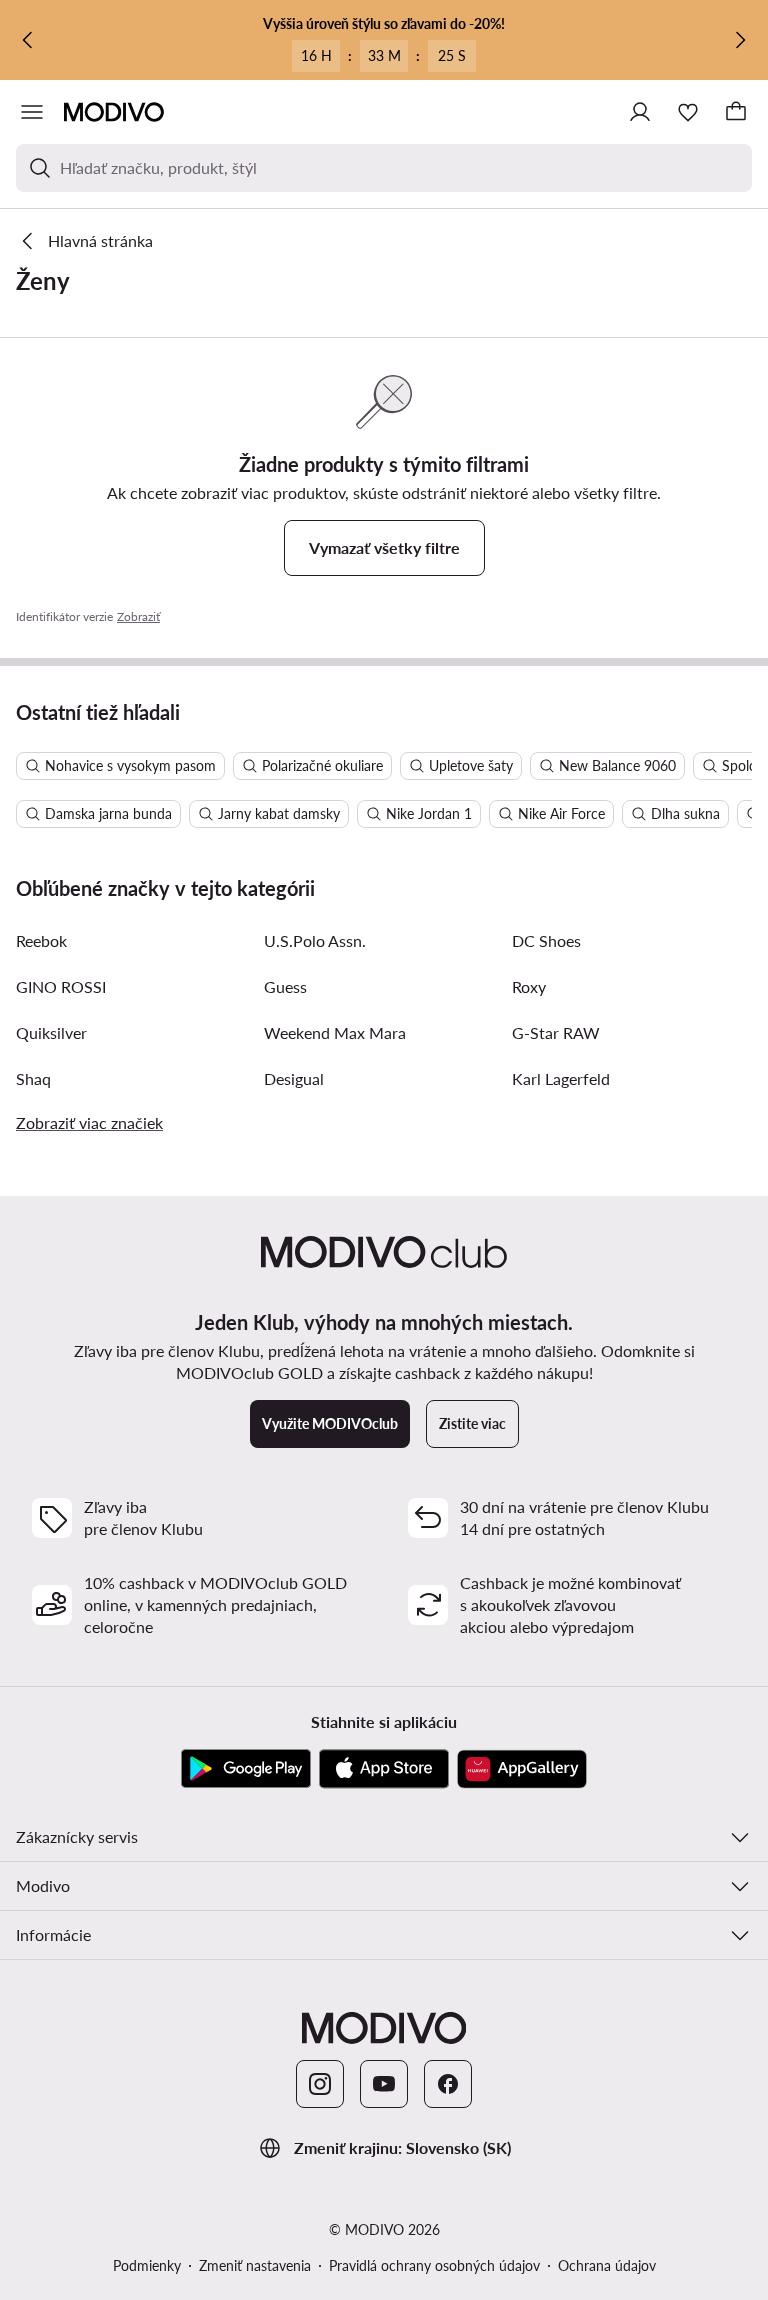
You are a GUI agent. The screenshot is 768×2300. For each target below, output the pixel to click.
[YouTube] (384, 2084)
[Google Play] (246, 1769)
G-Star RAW (556, 1032)
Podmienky (147, 2265)
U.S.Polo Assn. (315, 940)
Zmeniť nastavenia (255, 2265)
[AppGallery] (522, 1769)
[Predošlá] (28, 40)
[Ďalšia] (740, 40)
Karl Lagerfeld (561, 1078)
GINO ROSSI (61, 986)
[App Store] (384, 1769)
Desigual (294, 1078)
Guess (285, 986)
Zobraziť (138, 616)
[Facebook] (448, 2084)
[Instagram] (320, 2084)
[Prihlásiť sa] (640, 112)
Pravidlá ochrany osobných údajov (434, 2265)
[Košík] (736, 112)
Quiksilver (51, 1032)
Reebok (41, 940)
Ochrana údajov (607, 2265)
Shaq (33, 1078)
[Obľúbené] (688, 112)
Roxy (529, 986)
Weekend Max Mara (335, 1032)
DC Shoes (546, 940)
